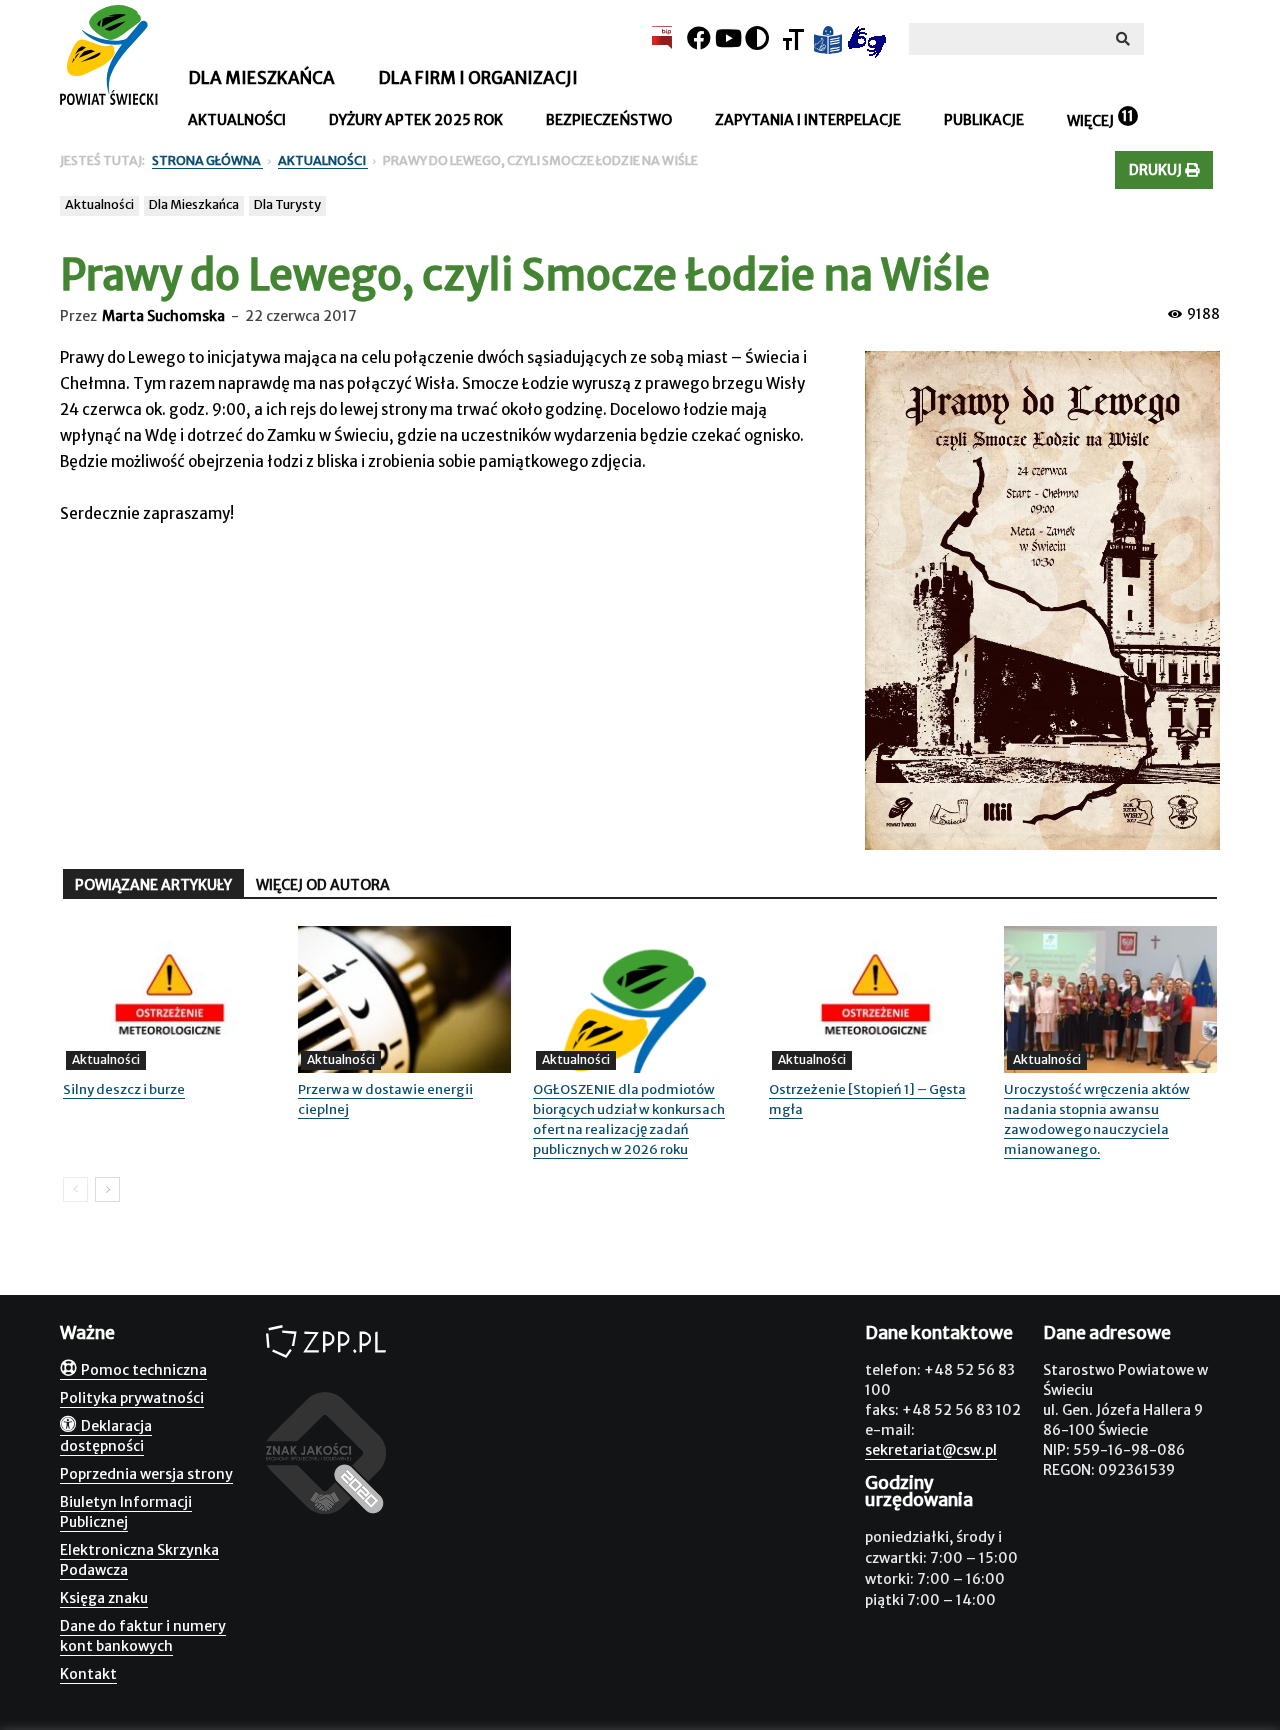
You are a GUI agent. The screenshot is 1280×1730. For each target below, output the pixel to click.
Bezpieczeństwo (609, 120)
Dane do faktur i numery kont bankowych (143, 1636)
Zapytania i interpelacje (808, 120)
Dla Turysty (287, 204)
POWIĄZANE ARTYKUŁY (153, 885)
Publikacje (984, 120)
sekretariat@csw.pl (931, 1450)
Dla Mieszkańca (194, 204)
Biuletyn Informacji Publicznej (126, 1512)
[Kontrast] (757, 38)
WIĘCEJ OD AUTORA (323, 885)
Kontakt (88, 1674)
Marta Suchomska (163, 316)
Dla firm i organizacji (478, 78)
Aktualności (237, 120)
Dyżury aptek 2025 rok (416, 120)
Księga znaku (104, 1598)
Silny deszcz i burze (124, 1089)
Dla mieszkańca (261, 78)
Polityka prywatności (132, 1398)
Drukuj (1157, 170)
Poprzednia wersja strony (146, 1474)
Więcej (1090, 121)
